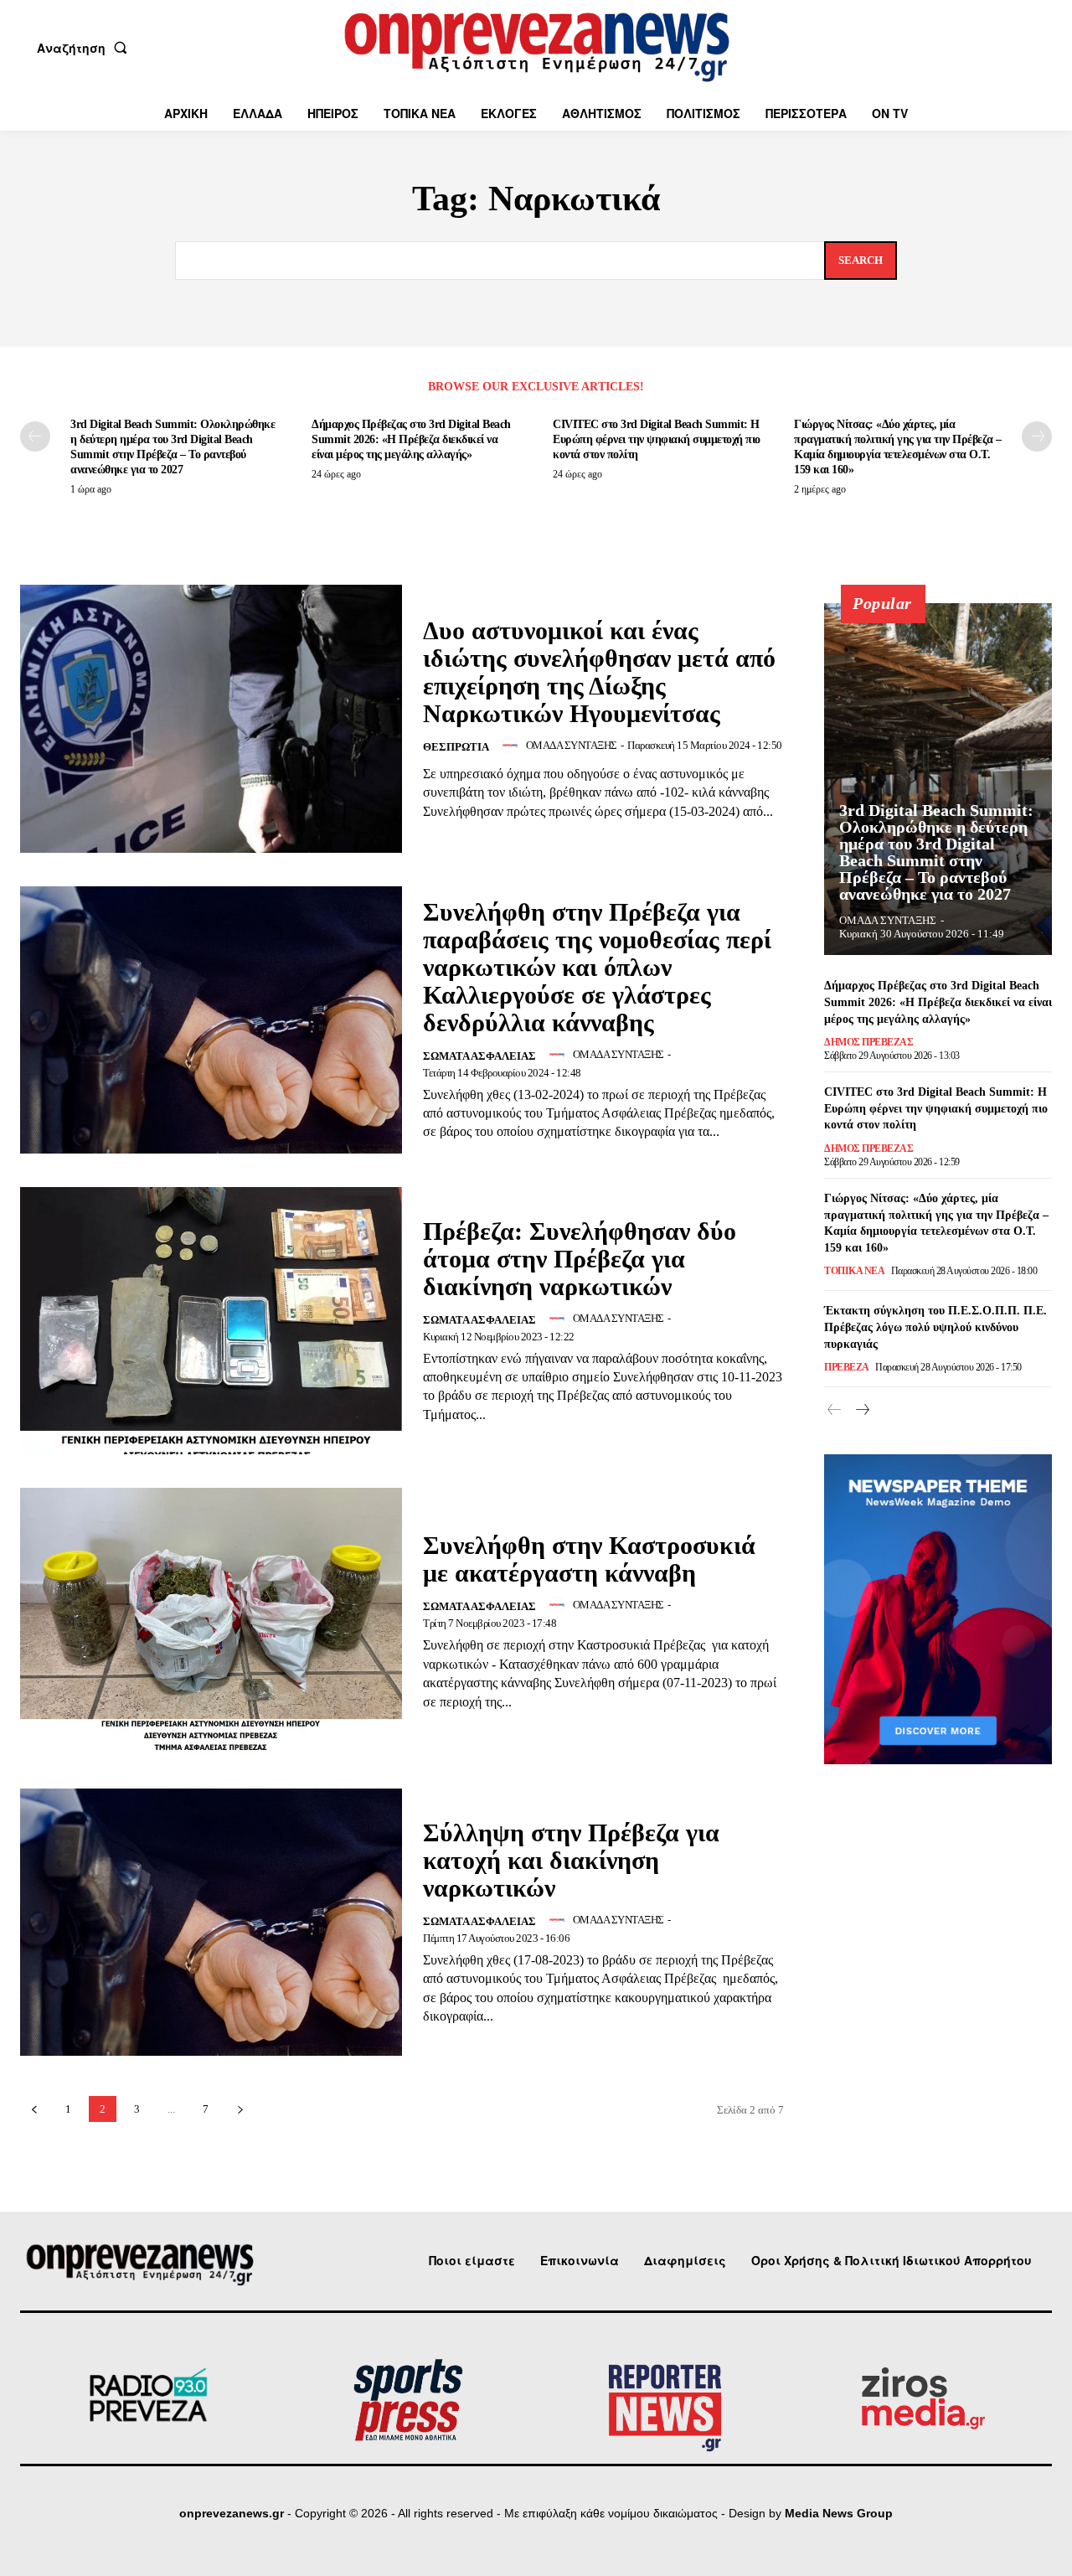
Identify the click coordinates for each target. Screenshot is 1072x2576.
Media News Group (839, 2513)
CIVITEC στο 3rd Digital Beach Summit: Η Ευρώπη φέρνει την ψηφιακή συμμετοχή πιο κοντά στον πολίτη (657, 439)
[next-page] (1037, 436)
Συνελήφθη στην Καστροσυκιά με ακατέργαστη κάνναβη (589, 1559)
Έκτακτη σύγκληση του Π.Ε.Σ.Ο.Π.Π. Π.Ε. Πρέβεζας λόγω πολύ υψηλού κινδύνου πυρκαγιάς (935, 1327)
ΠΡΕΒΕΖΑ (847, 1367)
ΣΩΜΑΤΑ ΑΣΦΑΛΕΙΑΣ (479, 1056)
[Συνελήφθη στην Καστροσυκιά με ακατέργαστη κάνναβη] (211, 1621)
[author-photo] (513, 746)
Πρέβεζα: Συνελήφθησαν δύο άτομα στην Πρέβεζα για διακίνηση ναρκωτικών (580, 1259)
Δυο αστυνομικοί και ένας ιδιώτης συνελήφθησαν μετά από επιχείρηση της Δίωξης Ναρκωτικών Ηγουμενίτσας (599, 672)
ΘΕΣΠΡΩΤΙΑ (456, 747)
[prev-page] (35, 436)
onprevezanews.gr (232, 2513)
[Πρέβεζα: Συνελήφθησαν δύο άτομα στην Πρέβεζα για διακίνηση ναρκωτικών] (211, 1321)
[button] (85, 48)
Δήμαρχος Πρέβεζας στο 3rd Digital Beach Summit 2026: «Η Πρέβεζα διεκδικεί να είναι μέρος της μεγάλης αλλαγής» (411, 439)
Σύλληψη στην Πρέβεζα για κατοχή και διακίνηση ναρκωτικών (571, 1860)
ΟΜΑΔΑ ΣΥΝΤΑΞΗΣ (572, 745)
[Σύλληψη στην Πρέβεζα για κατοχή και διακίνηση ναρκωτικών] (211, 1922)
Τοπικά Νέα (854, 1271)
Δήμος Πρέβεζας (868, 1042)
